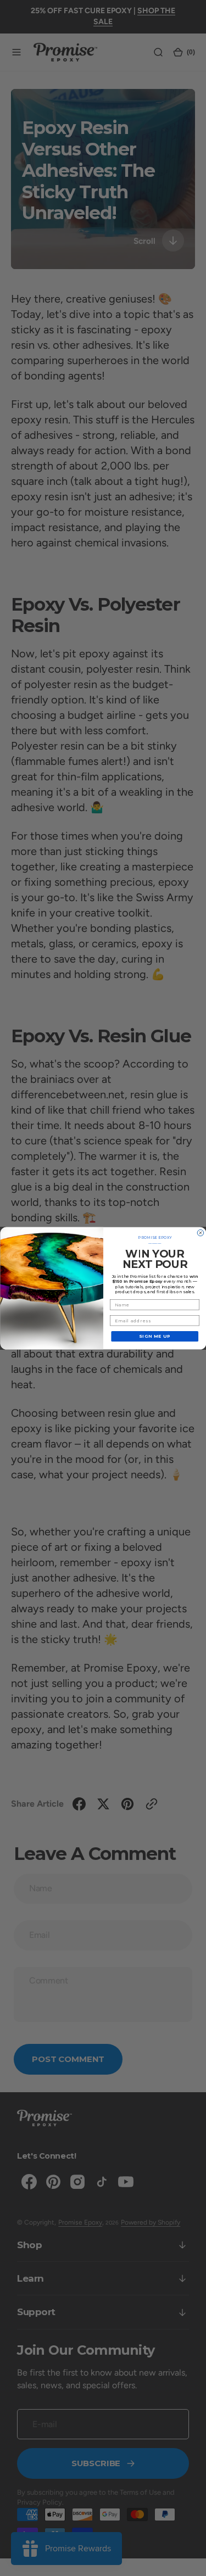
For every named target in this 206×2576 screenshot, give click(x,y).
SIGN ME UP (155, 1336)
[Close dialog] (201, 1233)
